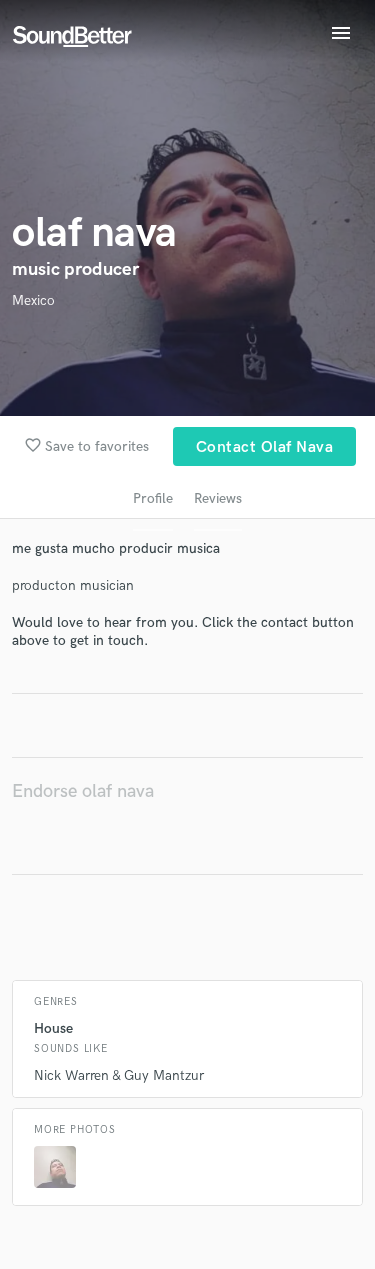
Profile (153, 498)
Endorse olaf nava (83, 791)
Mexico (33, 300)
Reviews (218, 498)
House (53, 1028)
